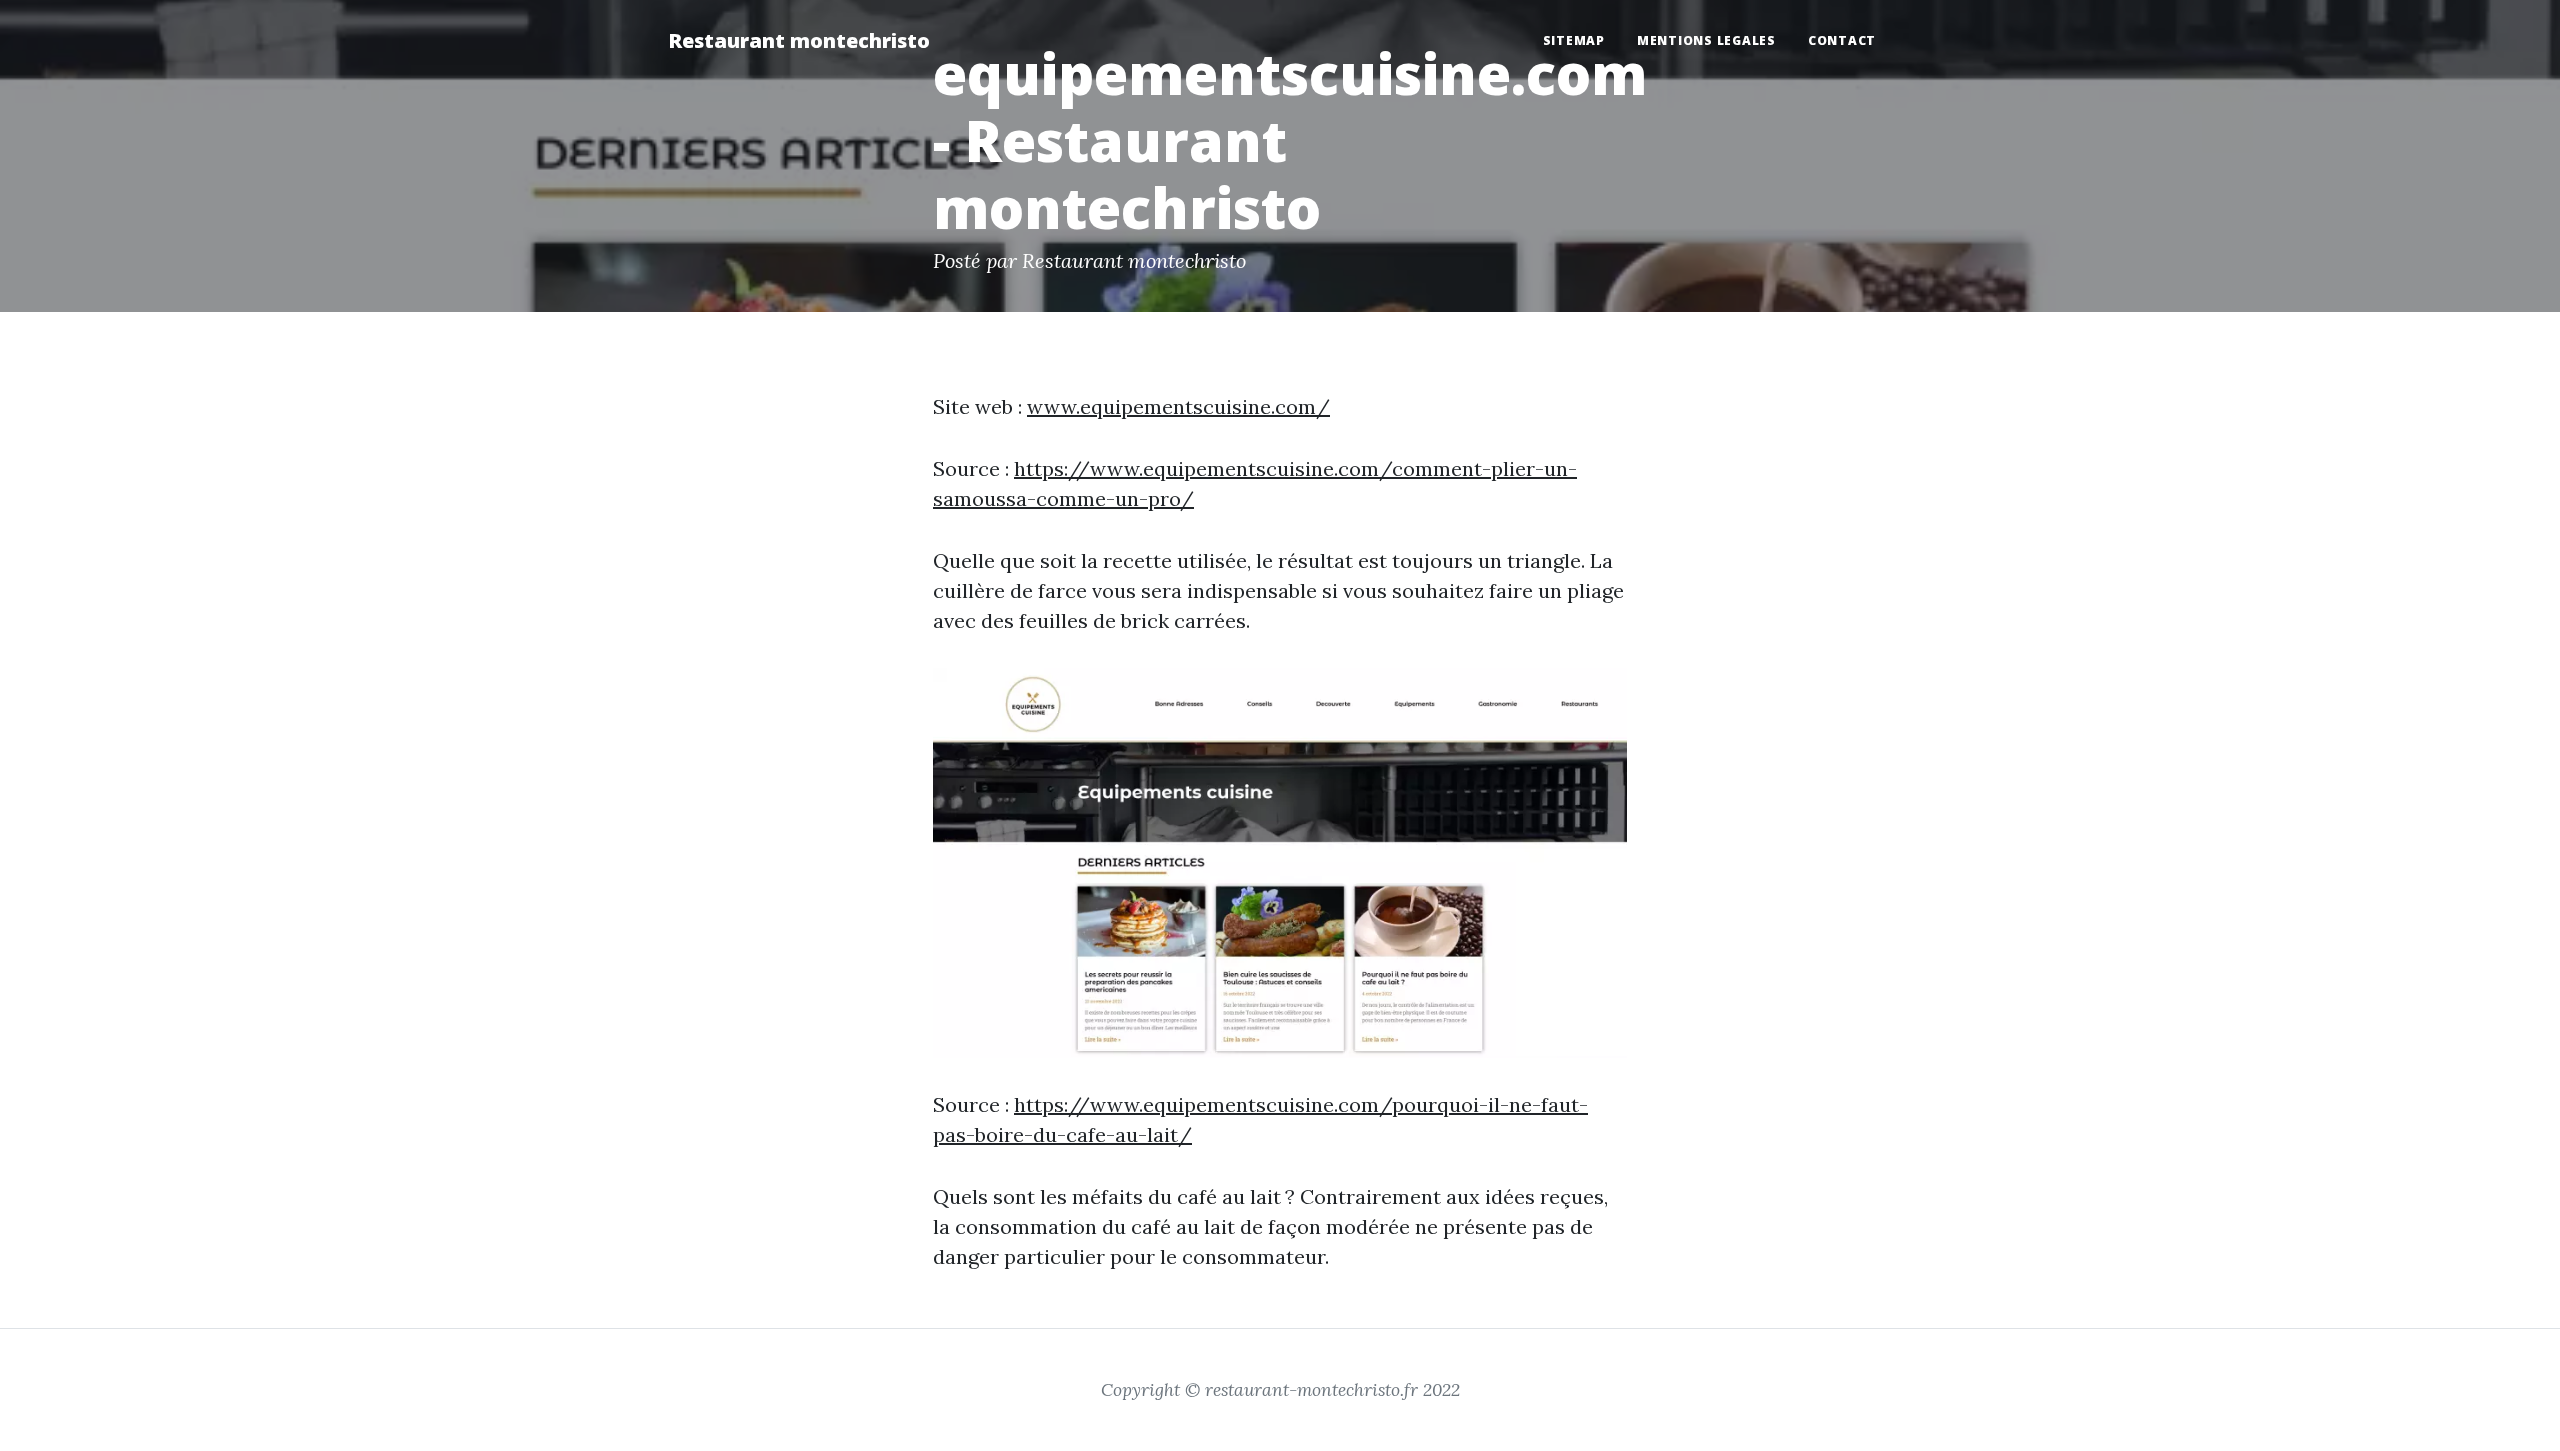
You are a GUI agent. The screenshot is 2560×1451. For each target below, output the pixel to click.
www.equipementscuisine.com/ (1178, 406)
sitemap (1574, 40)
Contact (1842, 40)
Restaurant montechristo (799, 40)
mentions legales (1706, 40)
